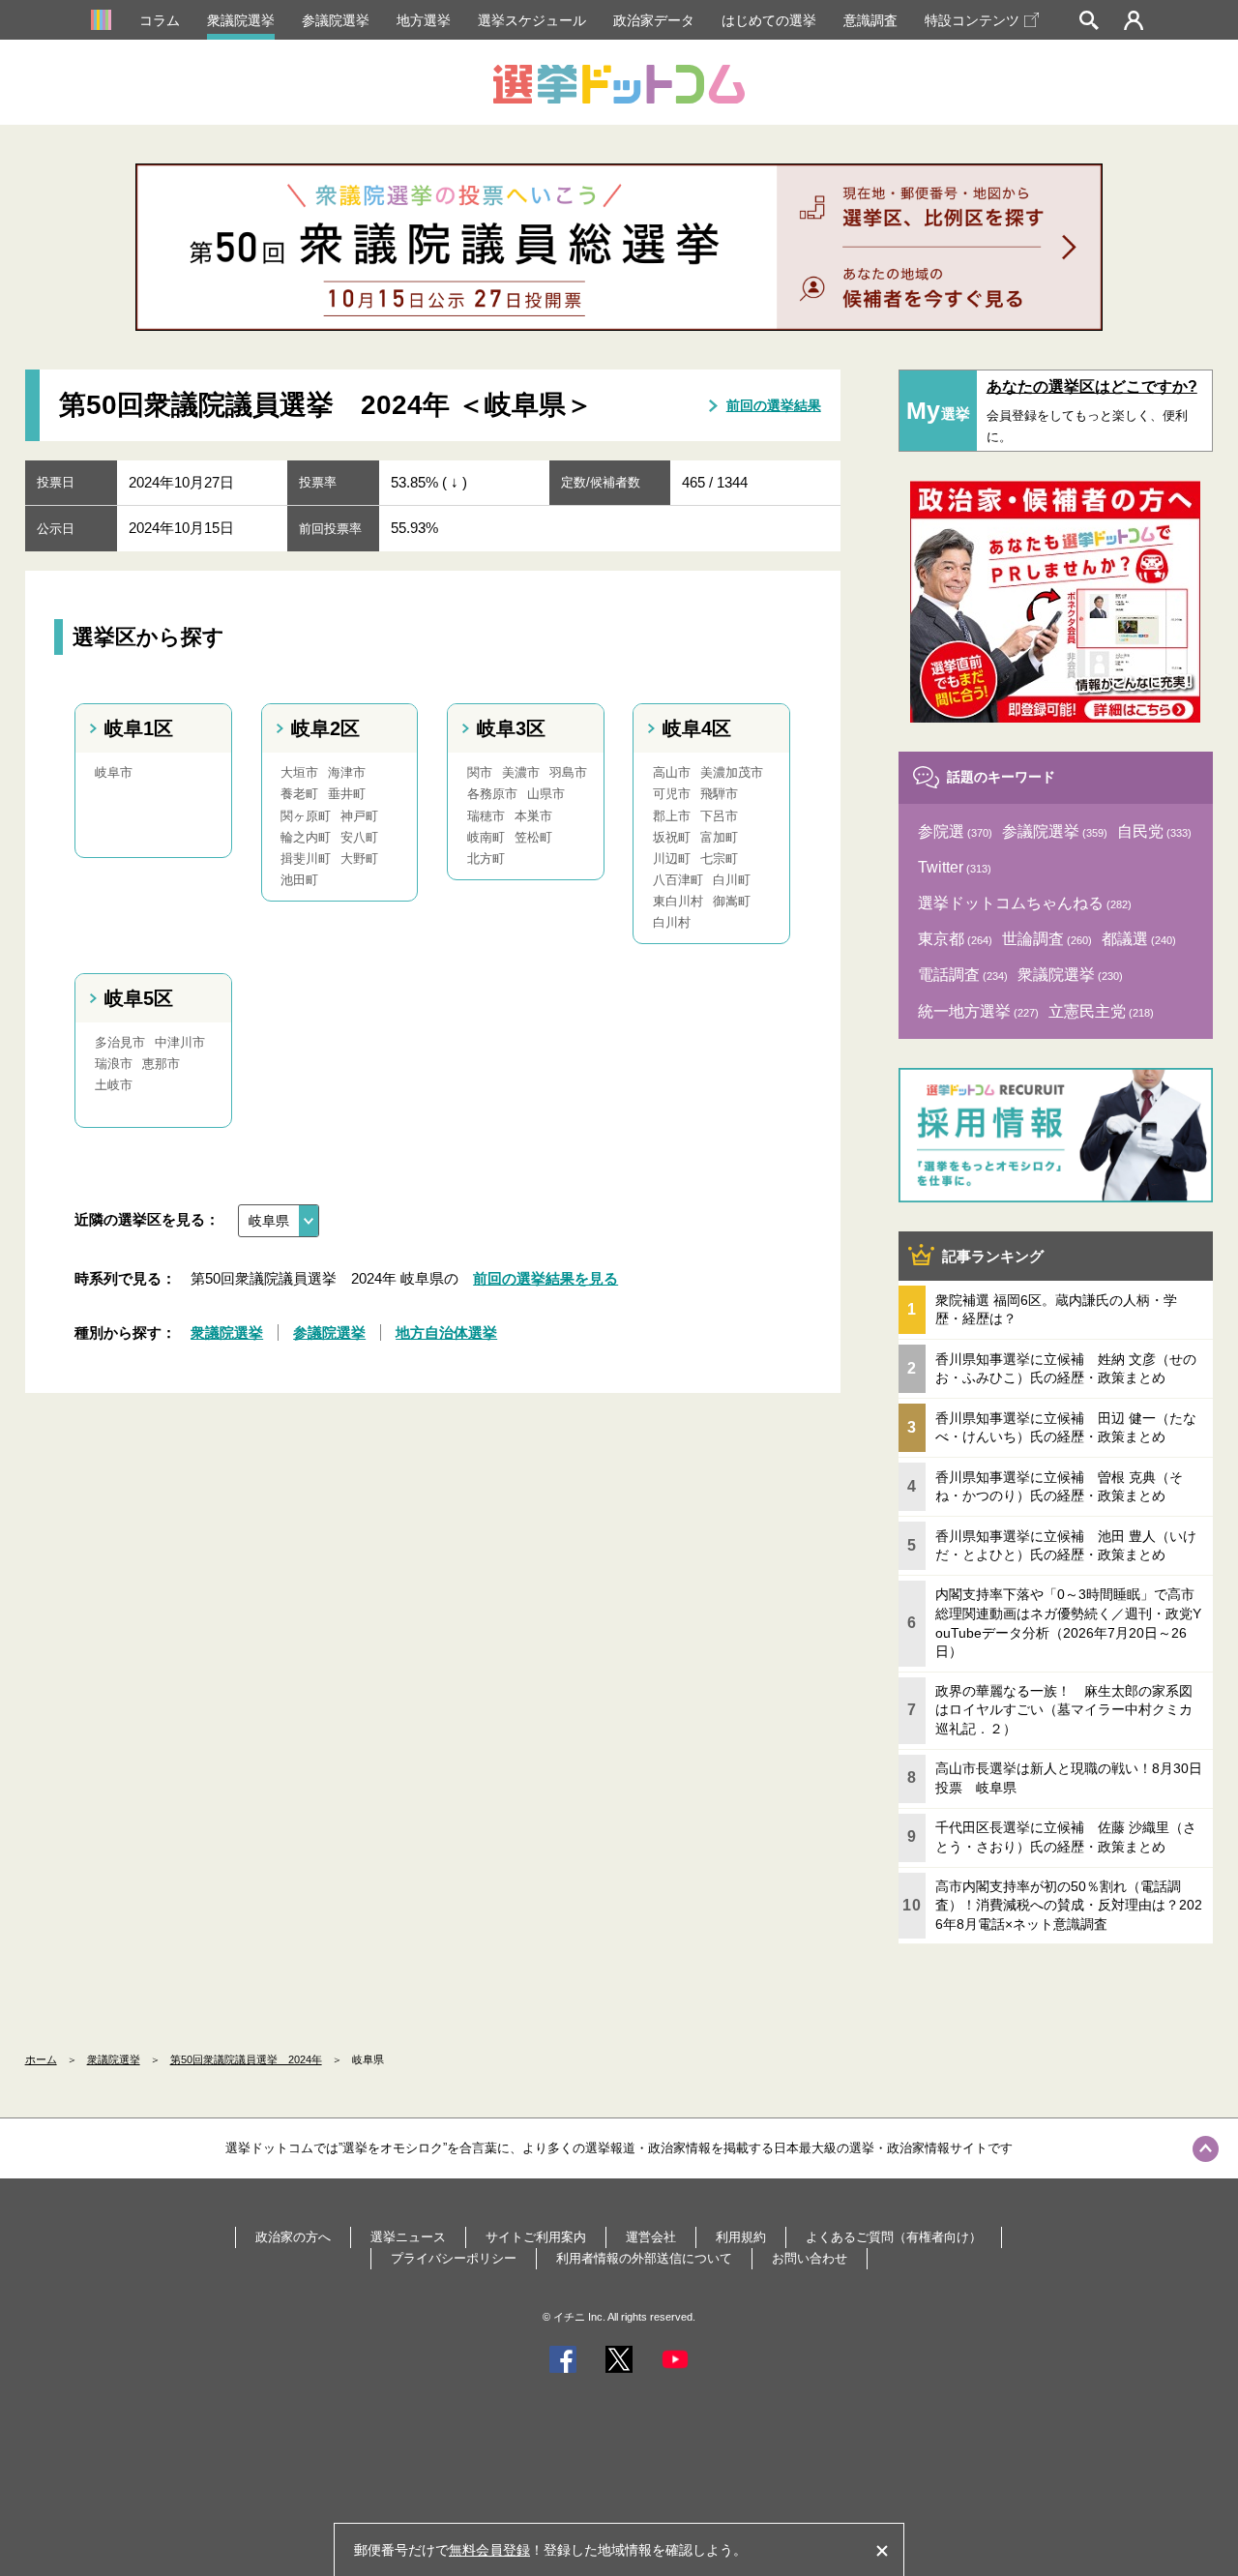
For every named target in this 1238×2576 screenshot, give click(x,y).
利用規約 (741, 2237)
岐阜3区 (511, 728)
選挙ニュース (408, 2237)
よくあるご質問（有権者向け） (894, 2237)
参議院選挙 (336, 20)
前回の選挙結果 (774, 405)
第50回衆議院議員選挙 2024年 (246, 2059)
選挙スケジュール (532, 20)
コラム (160, 20)
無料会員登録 (489, 2550)
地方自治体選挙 (446, 1332)
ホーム (41, 2059)
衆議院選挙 (241, 20)
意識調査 (870, 20)
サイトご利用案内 (536, 2237)
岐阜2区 (325, 728)
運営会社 (651, 2237)
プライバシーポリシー (454, 2258)
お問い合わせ (810, 2258)
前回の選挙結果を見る (545, 1278)
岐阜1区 (139, 728)
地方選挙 (424, 20)
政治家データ (654, 20)
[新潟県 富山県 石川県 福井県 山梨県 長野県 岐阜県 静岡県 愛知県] (279, 1221)
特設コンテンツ (972, 20)
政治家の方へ (293, 2237)
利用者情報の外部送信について (644, 2258)
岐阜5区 (139, 998)
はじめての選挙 (769, 20)
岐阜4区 (697, 728)
